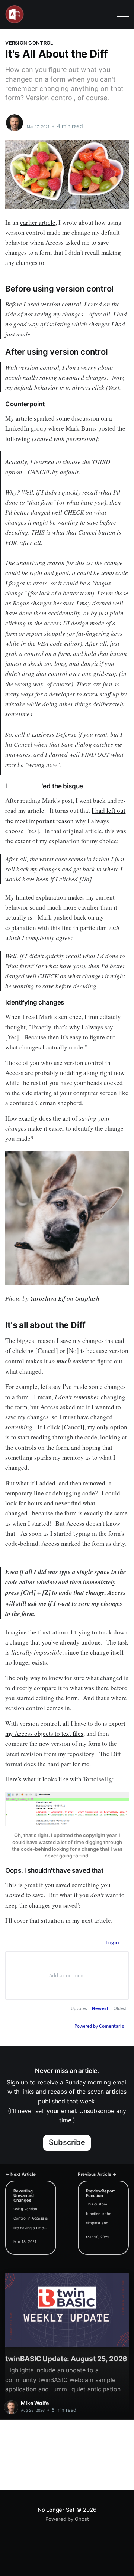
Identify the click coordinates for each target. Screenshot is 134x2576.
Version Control (29, 43)
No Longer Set (56, 2510)
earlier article (38, 222)
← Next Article (20, 2174)
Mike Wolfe (42, 119)
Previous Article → (97, 2174)
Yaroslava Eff (48, 1298)
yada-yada (25, 786)
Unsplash (87, 1298)
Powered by (99, 2026)
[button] (123, 14)
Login (112, 1942)
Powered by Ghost (67, 2519)
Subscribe (67, 2142)
